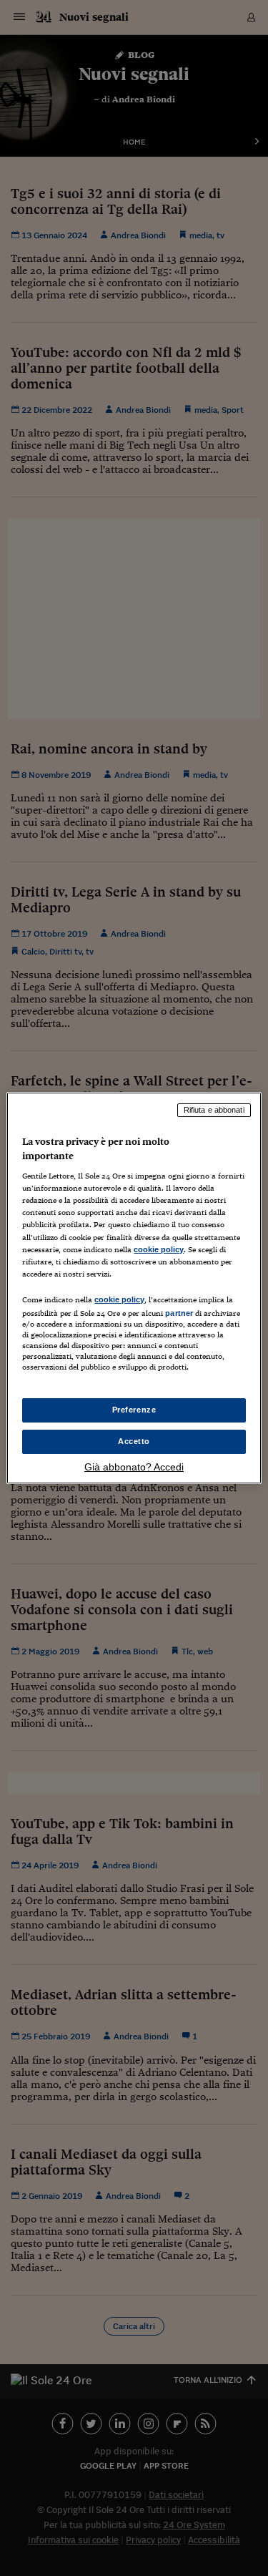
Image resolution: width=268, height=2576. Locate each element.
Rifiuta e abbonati (214, 1110)
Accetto (134, 1441)
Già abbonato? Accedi (134, 1467)
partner (179, 1313)
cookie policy (159, 1249)
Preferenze (134, 1410)
